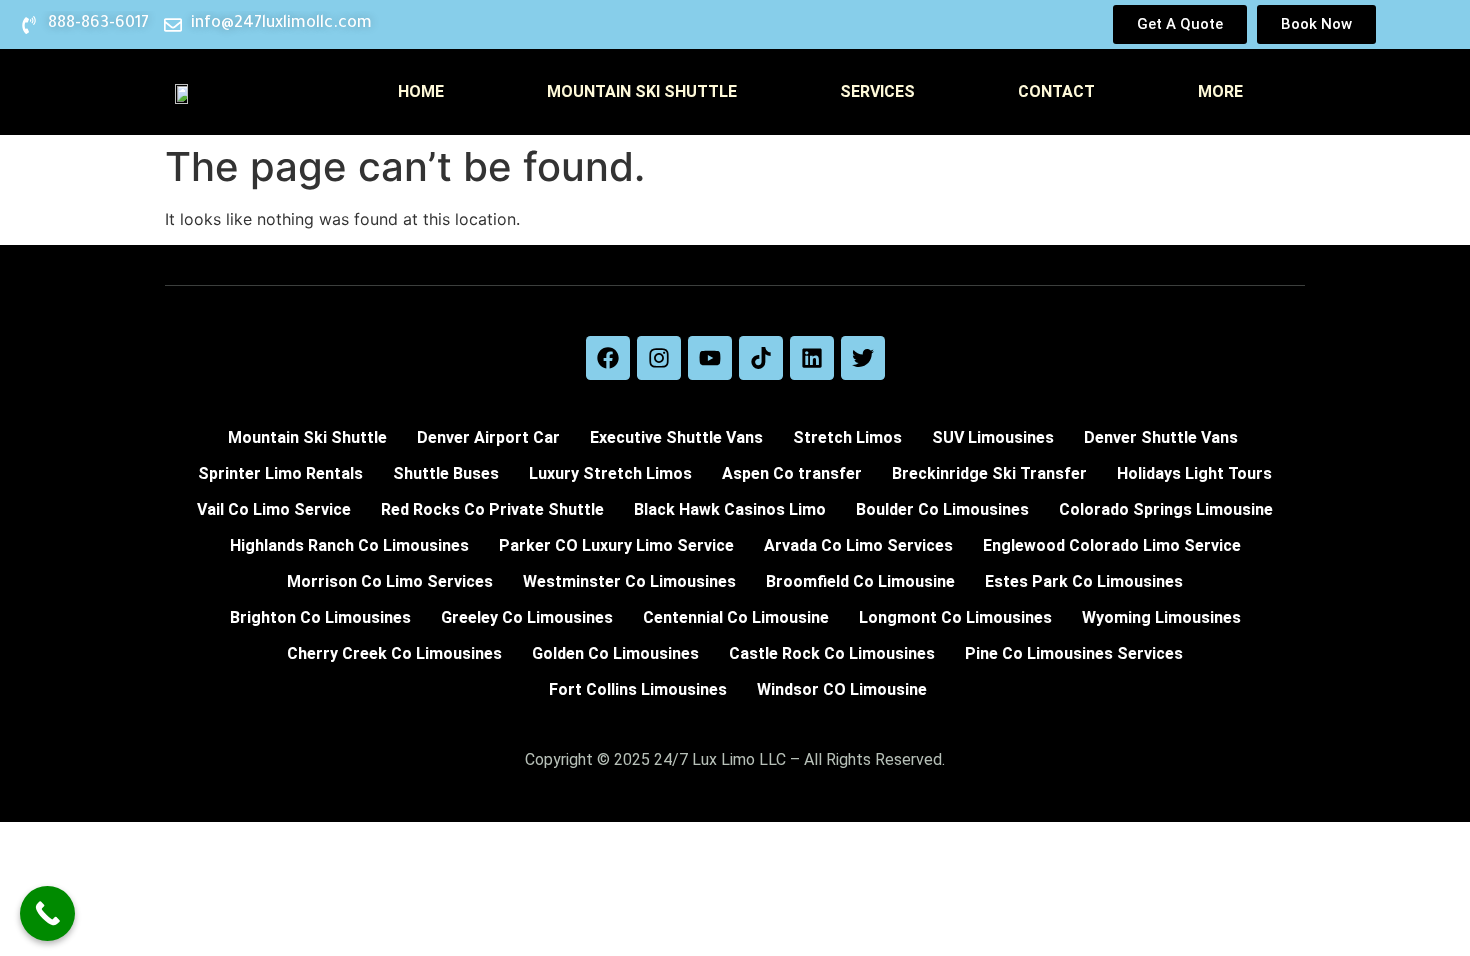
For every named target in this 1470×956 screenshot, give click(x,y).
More (1220, 91)
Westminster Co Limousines (629, 581)
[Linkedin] (812, 358)
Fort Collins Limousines (638, 689)
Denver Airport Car (488, 437)
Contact (1056, 91)
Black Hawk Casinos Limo (730, 509)
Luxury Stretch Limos (610, 473)
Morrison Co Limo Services (390, 581)
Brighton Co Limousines (320, 617)
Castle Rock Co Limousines (832, 653)
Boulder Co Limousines (942, 509)
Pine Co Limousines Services (1074, 653)
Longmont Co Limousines (955, 617)
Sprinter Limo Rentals (280, 473)
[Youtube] (710, 358)
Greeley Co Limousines (527, 617)
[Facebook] (608, 358)
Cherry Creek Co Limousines (394, 653)
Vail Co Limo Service (274, 509)
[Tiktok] (761, 358)
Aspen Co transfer (792, 473)
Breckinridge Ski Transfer (989, 473)
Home (421, 91)
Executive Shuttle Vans (676, 437)
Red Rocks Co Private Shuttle (492, 509)
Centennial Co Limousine (736, 617)
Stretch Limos (847, 437)
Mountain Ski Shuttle (642, 91)
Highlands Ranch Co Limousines (349, 545)
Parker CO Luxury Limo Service (616, 545)
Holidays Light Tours (1194, 473)
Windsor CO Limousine (842, 689)
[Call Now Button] (47, 913)
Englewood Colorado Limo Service (1112, 545)
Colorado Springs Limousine (1166, 509)
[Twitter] (863, 358)
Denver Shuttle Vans (1161, 437)
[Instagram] (659, 358)
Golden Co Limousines (615, 653)
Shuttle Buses (446, 473)
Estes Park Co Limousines (1084, 581)
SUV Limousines (993, 437)
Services (877, 91)
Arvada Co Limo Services (858, 545)
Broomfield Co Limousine (860, 581)
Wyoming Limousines (1161, 617)
